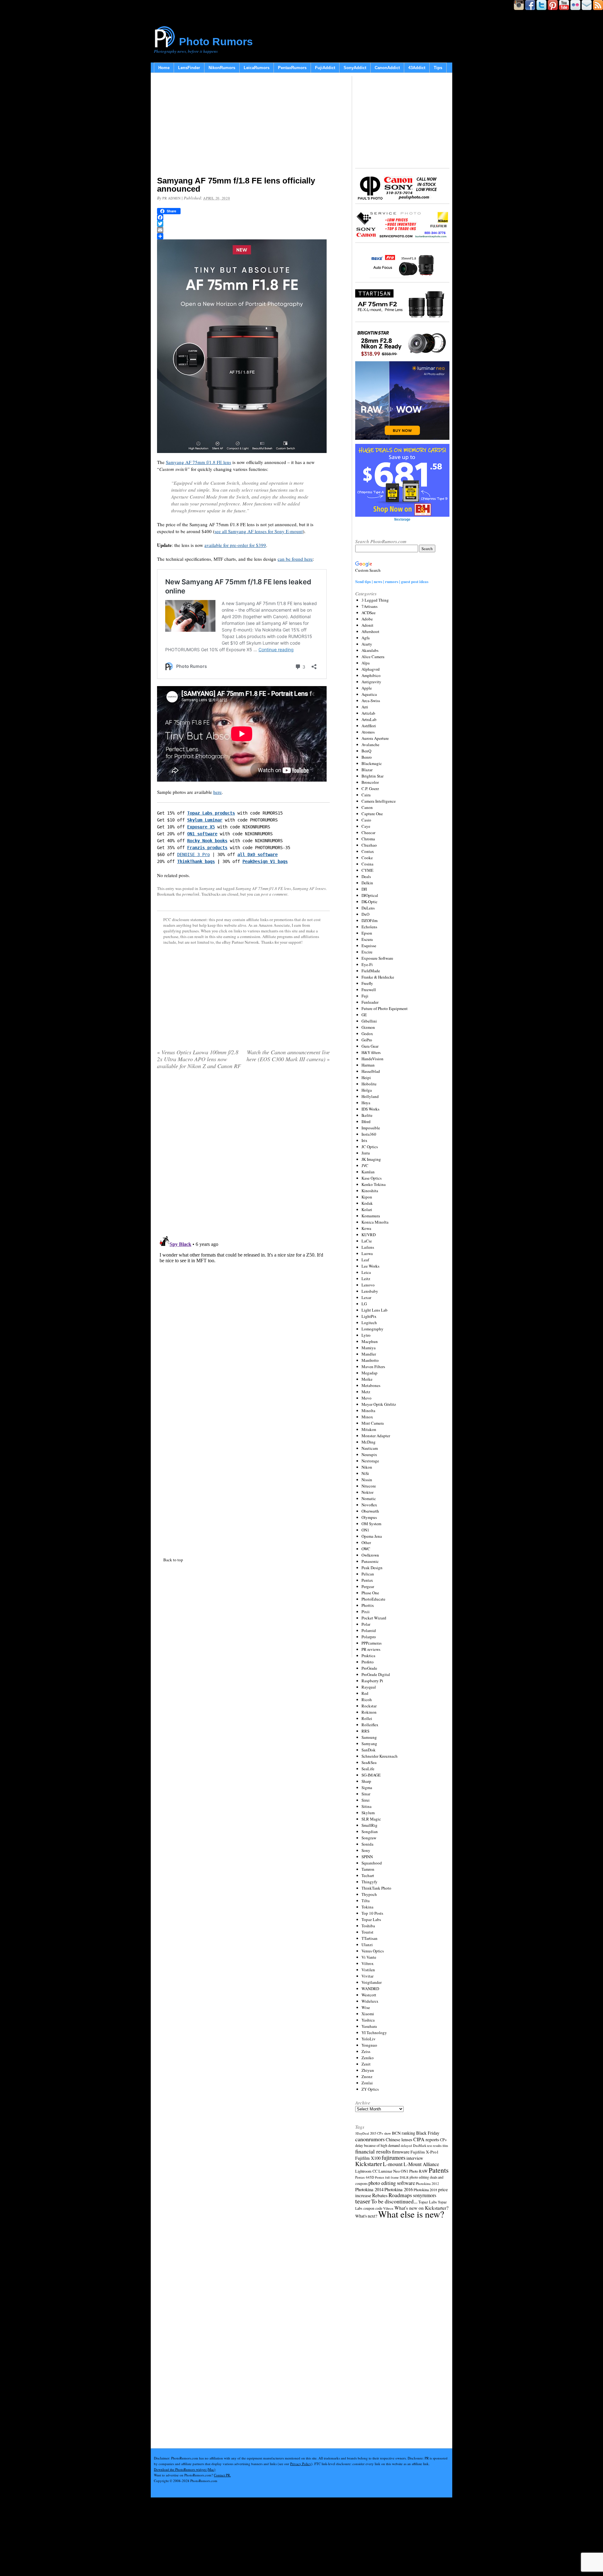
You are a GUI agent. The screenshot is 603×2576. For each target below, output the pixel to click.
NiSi (365, 1473)
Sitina (367, 1806)
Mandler (369, 1354)
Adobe (367, 619)
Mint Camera (373, 1423)
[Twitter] (243, 224)
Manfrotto (370, 1360)
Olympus (369, 1517)
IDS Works (370, 1109)
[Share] (243, 236)
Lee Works (370, 1266)
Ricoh (367, 1700)
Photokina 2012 (427, 2183)
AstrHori (369, 726)
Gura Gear (370, 1046)
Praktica (368, 1656)
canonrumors (370, 2139)
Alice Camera (373, 657)
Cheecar (368, 832)
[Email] (243, 230)
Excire (367, 952)
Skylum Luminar (205, 820)
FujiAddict (325, 68)
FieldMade (371, 971)
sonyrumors (425, 2195)
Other (366, 1542)
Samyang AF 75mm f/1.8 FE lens (198, 462)
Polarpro (369, 1637)
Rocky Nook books (207, 841)
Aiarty (367, 644)
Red (365, 1693)
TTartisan (369, 1938)
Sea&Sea (369, 1762)
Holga (367, 1090)
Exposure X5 (201, 827)
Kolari (367, 1209)
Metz (366, 1392)
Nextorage (370, 1461)
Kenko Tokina (374, 1184)
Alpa (366, 663)
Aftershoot (370, 631)
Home (164, 68)
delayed (406, 2145)
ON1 (365, 1530)
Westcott (369, 1995)
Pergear (368, 1586)
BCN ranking (404, 2133)
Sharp (366, 1781)
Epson (367, 933)
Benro (367, 757)
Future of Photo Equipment (385, 1008)
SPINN (367, 1857)
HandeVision (372, 1059)
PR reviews (371, 1649)
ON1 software (202, 834)
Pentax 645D (365, 2177)
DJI (364, 889)
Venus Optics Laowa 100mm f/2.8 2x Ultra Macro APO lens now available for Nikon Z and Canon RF (199, 1059)
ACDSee (369, 613)
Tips (438, 68)
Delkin (367, 883)
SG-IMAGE (371, 1775)
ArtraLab (369, 719)
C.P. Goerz (370, 789)
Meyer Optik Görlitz (379, 1404)
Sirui (366, 1800)
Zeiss (366, 2051)
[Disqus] (243, 1312)
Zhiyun (368, 2070)
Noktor (367, 1492)
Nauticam (370, 1448)
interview (415, 2158)
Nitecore (369, 1486)
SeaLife (368, 1769)
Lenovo (368, 1285)
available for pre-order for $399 (235, 545)
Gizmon (368, 1027)
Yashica (368, 2020)
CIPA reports (426, 2139)
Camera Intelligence (379, 801)
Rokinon (369, 1712)
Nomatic (369, 1498)
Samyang (207, 888)
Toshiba (368, 1926)
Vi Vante (369, 1957)
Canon (367, 807)
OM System (371, 1524)
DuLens (368, 908)
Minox (367, 1417)
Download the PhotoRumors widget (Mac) (185, 2469)
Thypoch (369, 1894)
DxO (365, 914)
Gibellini (369, 1021)
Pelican (368, 1574)
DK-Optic (369, 902)
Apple (367, 688)
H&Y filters (371, 1052)
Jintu (366, 1153)
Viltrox (368, 1963)
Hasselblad (371, 1071)
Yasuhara (369, 2026)
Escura (367, 939)
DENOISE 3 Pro (193, 854)
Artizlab (368, 713)
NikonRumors (222, 68)
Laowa (367, 1253)
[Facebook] (243, 217)
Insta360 (369, 1134)
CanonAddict (387, 68)
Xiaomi (368, 2014)
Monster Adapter (376, 1436)
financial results (373, 2151)
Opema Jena (372, 1536)
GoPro (367, 1040)
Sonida (367, 1844)
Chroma (368, 839)
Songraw (369, 1838)
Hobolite (369, 1084)
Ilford (366, 1122)
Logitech (369, 1323)
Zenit (366, 2064)
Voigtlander (372, 1982)
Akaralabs (370, 650)
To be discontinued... (394, 2201)
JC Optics (370, 1147)
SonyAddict (355, 68)
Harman (368, 1065)
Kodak (367, 1203)
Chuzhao (369, 845)
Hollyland (370, 1096)
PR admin (171, 198)
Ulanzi (367, 1945)
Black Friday (428, 2133)
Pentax (367, 1580)
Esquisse (369, 946)
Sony (366, 1850)
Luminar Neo (389, 2171)
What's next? (366, 2216)
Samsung (369, 1737)
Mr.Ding (369, 1442)
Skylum (368, 1813)
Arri (365, 707)
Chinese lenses (399, 2139)
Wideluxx (370, 2001)
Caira (366, 795)
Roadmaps (400, 2195)
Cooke (367, 858)
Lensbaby (370, 1291)
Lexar (366, 1297)
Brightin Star (372, 776)
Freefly (367, 983)
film (445, 2146)
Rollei (367, 1718)
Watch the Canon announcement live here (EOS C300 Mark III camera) (288, 1056)
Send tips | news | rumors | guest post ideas (392, 581)
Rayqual (369, 1687)
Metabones (371, 1385)
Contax (368, 851)
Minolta (368, 1411)
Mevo (367, 1398)
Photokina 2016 (399, 2189)
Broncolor (370, 782)
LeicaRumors (257, 68)
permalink (191, 894)
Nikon (367, 1467)
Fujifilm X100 (368, 2158)
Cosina (367, 864)
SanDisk (369, 1750)
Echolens (369, 927)
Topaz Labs (371, 1919)
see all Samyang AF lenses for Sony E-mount (259, 531)
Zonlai (367, 2083)
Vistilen (368, 1970)
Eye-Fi (367, 964)
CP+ (443, 2140)
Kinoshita (370, 1191)
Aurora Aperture (375, 738)
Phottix (368, 1605)
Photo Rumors (216, 41)
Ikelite (367, 1115)
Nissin (367, 1480)
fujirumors (394, 2158)
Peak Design (372, 1568)
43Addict (417, 68)
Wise (366, 2007)
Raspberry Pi (372, 1681)
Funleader (370, 1002)
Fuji (365, 996)
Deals (366, 876)
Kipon (367, 1197)
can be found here (295, 559)
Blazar (367, 770)
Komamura (371, 1216)
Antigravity (371, 682)
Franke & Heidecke (378, 977)
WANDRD (370, 1989)
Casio (366, 820)
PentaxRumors (292, 68)
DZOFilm (369, 920)
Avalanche (370, 745)
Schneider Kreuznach (380, 1756)
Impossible (371, 1128)
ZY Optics (370, 2089)
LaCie (367, 1241)
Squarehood (372, 1863)
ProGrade (369, 1668)
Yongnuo (369, 2045)
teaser (363, 2201)
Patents (439, 2170)
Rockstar (369, 1706)
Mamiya (369, 1348)
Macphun (370, 1341)
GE (364, 1015)
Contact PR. (222, 2475)
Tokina (367, 1907)
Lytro (366, 1335)
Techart (368, 1875)
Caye (366, 826)
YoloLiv (369, 2039)
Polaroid (369, 1630)
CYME (367, 870)
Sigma (367, 1787)
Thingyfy (369, 1882)
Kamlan (368, 1172)
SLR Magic (371, 1819)
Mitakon (369, 1429)
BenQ (366, 751)
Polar (366, 1624)
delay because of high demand (378, 2145)
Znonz (367, 2077)
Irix (364, 1140)
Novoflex (369, 1505)
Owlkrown (370, 1555)
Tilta (366, 1901)
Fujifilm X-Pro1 (425, 2152)
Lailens (368, 1247)
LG (364, 1304)
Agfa (366, 638)
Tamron (368, 1869)
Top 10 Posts (372, 1913)
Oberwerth (370, 1511)
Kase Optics (372, 1178)
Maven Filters (373, 1367)
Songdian (370, 1831)
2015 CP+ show (380, 2133)
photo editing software (392, 2183)
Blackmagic (372, 763)
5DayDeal (362, 2133)
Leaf (365, 1260)
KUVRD (369, 1235)
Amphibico (371, 675)
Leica (366, 1272)
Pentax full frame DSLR (392, 2177)
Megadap (369, 1373)
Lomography (372, 1329)
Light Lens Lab (375, 1310)
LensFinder (189, 68)
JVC (365, 1165)
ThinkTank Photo (376, 1888)
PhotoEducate (373, 1599)
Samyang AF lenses (309, 888)
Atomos (368, 732)
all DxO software (258, 854)
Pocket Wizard (374, 1618)
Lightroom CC (366, 2171)
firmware (401, 2151)
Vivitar (367, 1976)
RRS (365, 1731)
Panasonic (370, 1561)
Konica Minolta (375, 1222)
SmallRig (369, 1825)
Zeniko (368, 2058)
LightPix (369, 1316)
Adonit (367, 625)
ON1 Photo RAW (414, 2171)
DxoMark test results (427, 2145)
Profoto (368, 1662)
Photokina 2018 (425, 2190)
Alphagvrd (371, 669)
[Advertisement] (243, 126)
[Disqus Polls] (243, 1155)
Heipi (366, 1078)
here (217, 792)
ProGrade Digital (376, 1674)
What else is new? (411, 2214)
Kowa (366, 1228)
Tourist (367, 1932)
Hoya (366, 1103)
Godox (367, 1034)
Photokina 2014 (369, 2189)
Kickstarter (369, 2164)
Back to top (173, 1560)
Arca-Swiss (371, 701)
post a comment (274, 894)
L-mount (393, 2164)
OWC (366, 1549)
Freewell (369, 990)
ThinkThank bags (196, 861)
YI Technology (374, 2033)
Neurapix (369, 1454)
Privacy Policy (301, 2464)
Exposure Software (377, 958)
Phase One (370, 1593)
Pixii (366, 1612)
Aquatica (369, 694)
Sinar (366, 1794)
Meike (367, 1379)
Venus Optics (373, 1951)
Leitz (366, 1279)
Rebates (380, 2195)
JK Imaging (371, 1159)
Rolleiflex (370, 1725)
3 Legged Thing (375, 600)
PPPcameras (372, 1643)
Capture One (372, 814)
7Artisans (369, 606)
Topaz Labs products (211, 813)
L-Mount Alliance (421, 2164)
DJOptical (370, 895)
